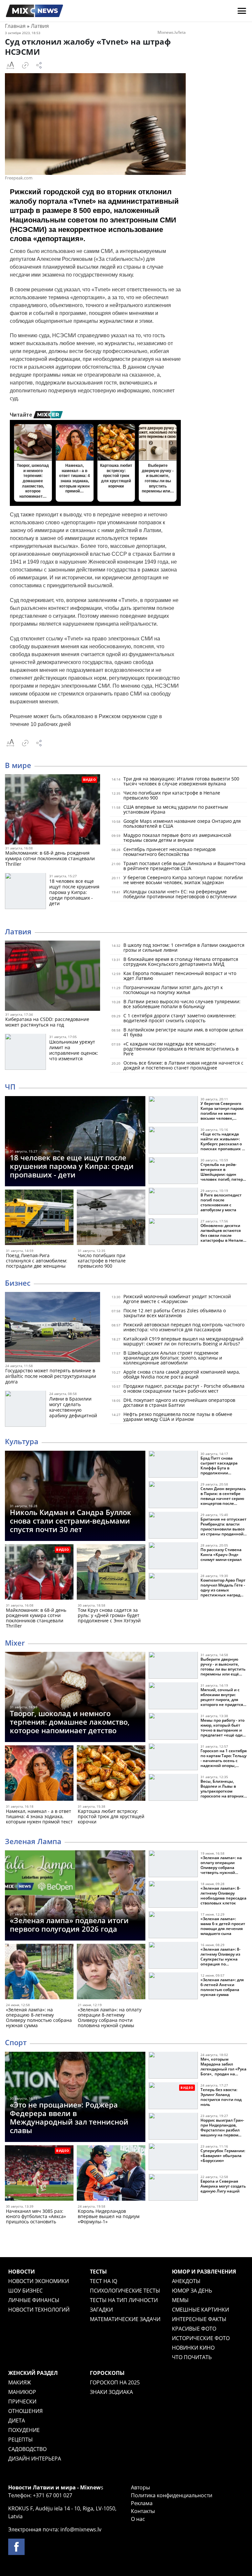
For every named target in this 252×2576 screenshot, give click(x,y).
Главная (15, 26)
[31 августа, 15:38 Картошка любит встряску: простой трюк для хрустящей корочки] (111, 1774)
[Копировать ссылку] (25, 65)
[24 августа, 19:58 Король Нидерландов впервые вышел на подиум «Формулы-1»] (111, 2174)
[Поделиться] (39, 65)
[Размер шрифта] (10, 65)
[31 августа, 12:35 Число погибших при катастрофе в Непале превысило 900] (111, 1219)
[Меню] (242, 11)
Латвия (40, 26)
